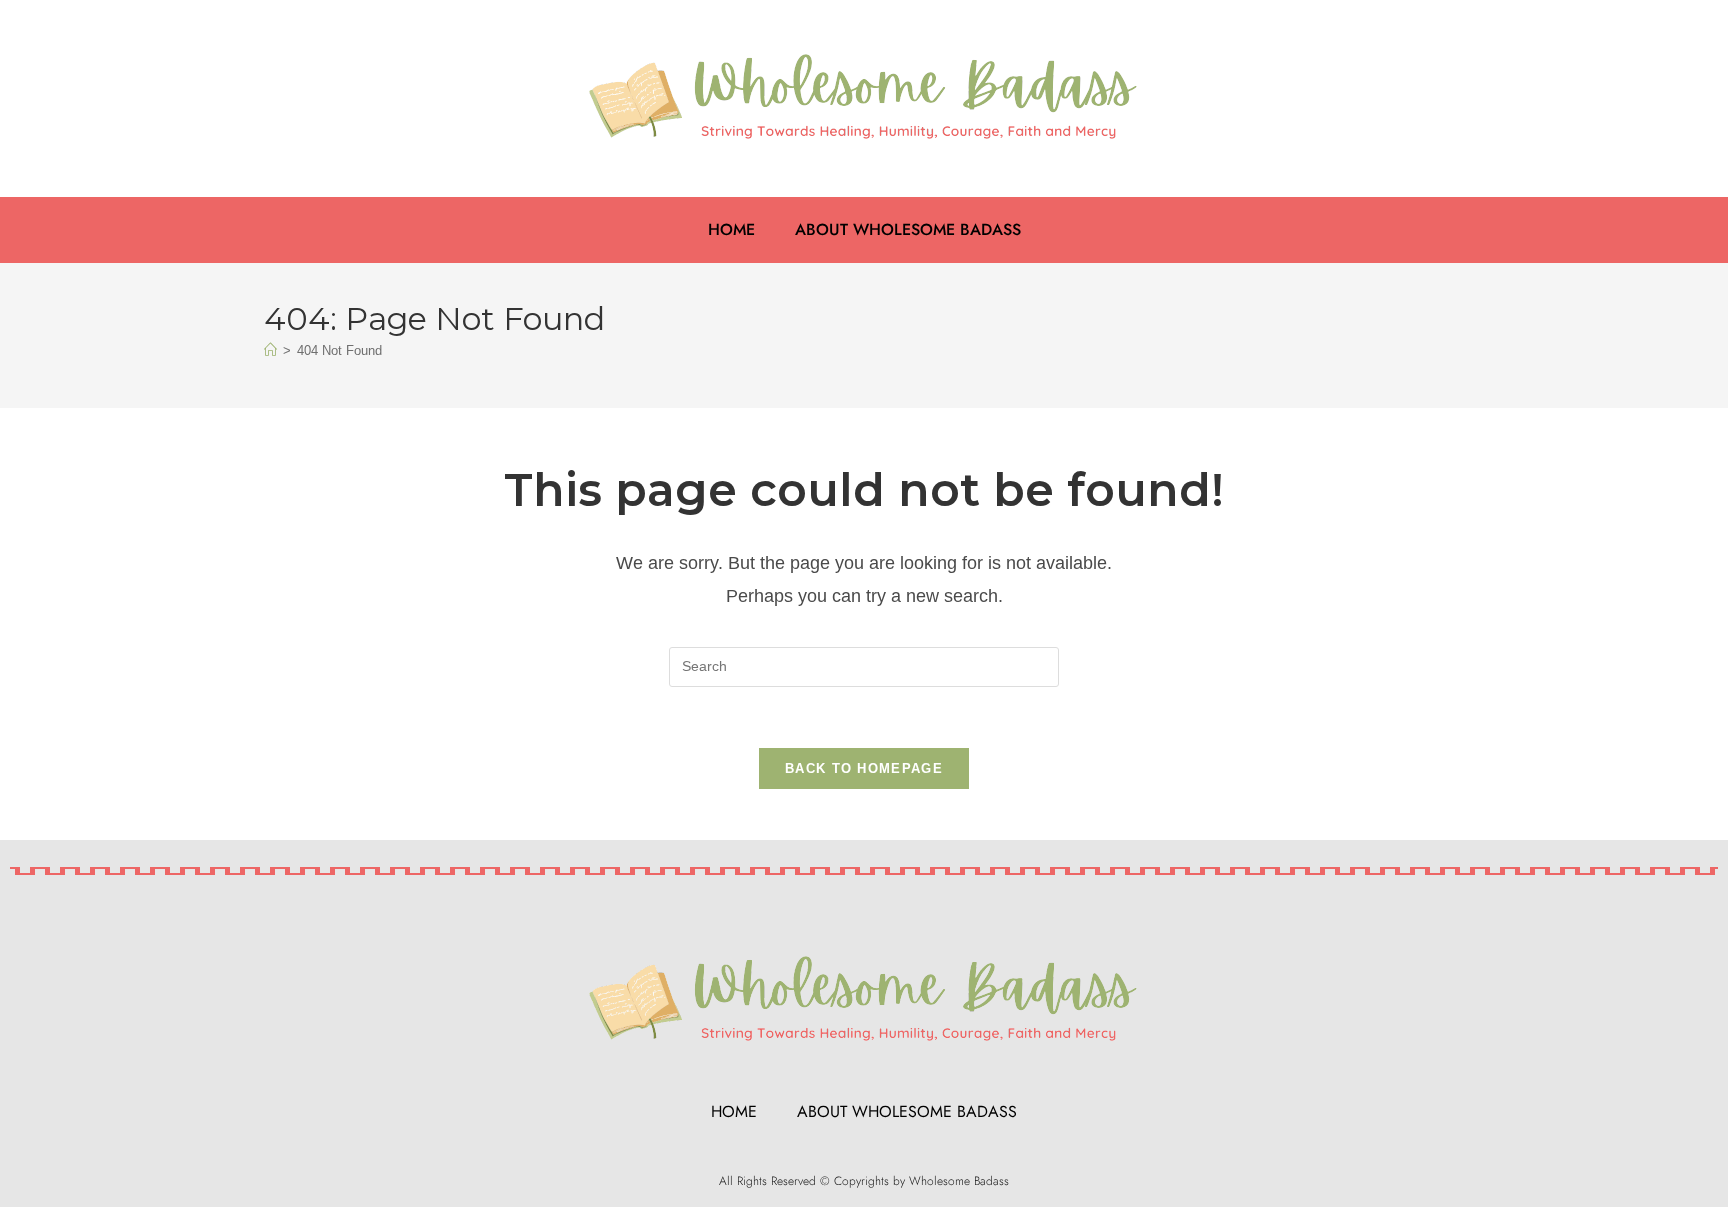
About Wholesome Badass (908, 229)
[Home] (270, 350)
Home (731, 229)
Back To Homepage (864, 768)
